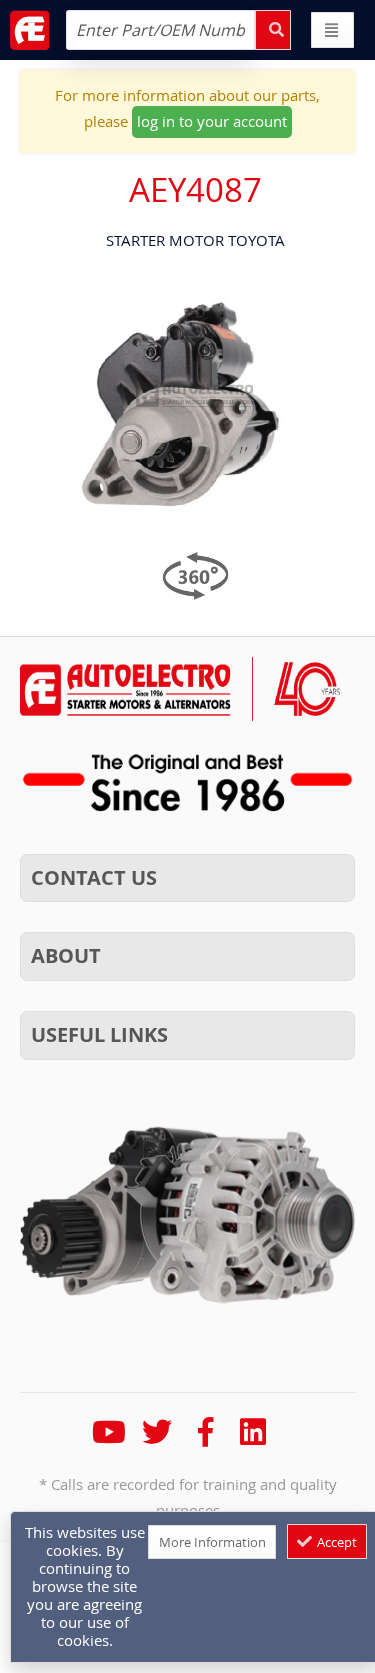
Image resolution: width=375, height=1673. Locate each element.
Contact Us (94, 877)
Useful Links (99, 1034)
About (66, 955)
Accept (335, 1542)
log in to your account (212, 121)
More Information (212, 1542)
